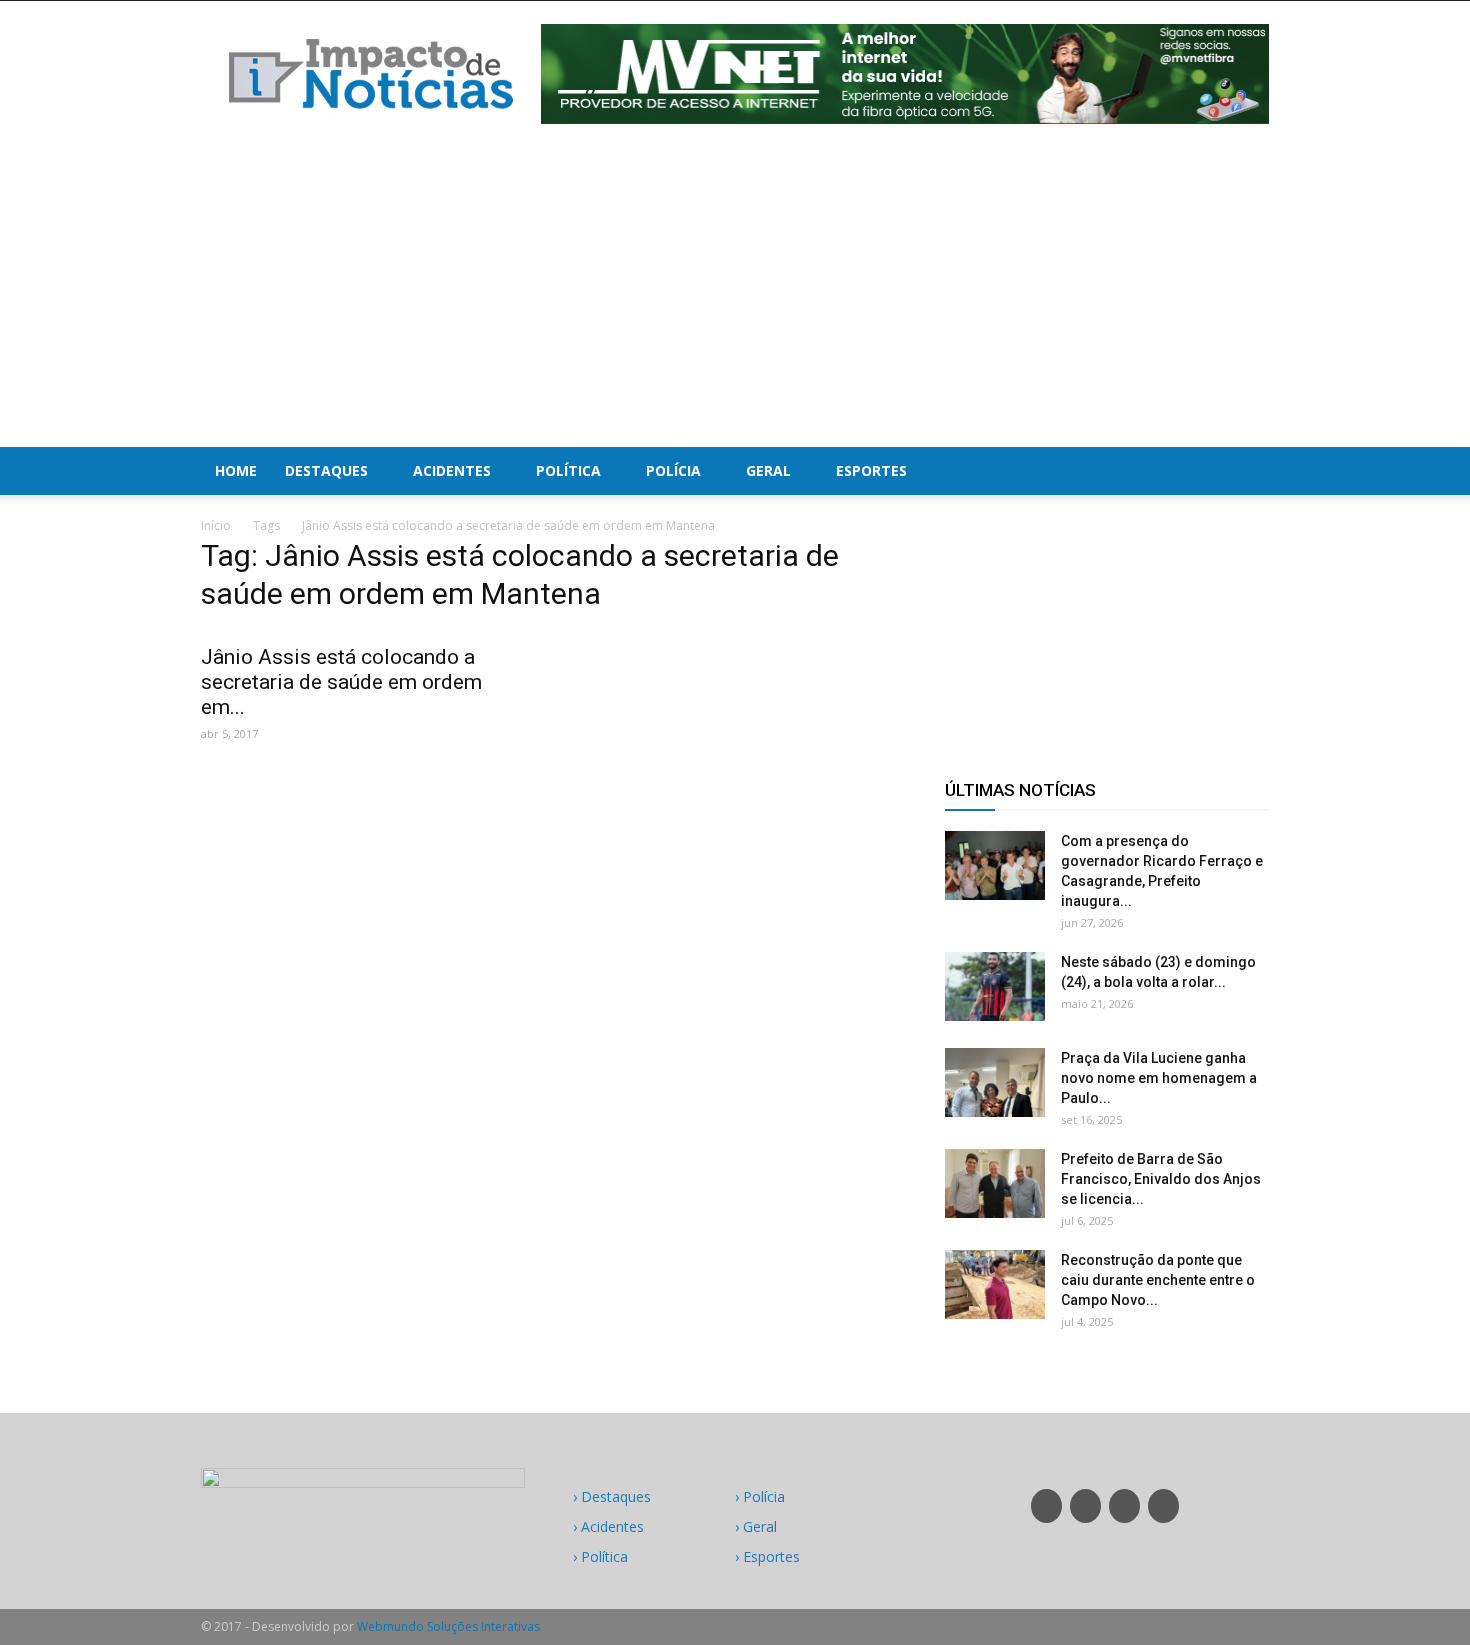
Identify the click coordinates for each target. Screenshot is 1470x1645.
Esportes (871, 470)
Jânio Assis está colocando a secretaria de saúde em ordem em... (341, 682)
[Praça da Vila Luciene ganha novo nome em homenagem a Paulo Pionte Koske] (995, 1082)
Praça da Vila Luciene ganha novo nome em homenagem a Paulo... (1159, 1078)
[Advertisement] (735, 297)
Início (216, 525)
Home (236, 470)
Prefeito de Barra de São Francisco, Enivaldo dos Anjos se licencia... (1161, 1179)
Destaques (326, 470)
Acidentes (452, 470)
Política (568, 470)
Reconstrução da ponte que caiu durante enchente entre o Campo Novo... (1158, 1280)
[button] (1245, 471)
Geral (768, 470)
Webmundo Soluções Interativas (448, 1626)
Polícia (673, 470)
